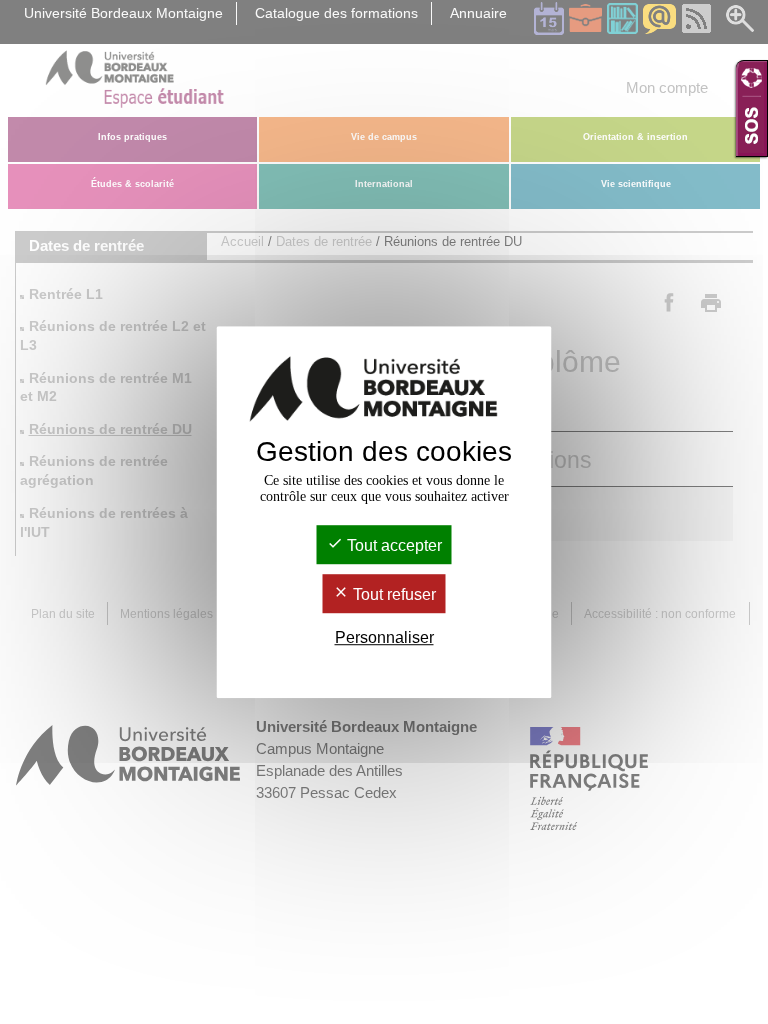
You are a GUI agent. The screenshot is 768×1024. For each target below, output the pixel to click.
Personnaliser (384, 638)
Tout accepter (392, 545)
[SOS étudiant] (751, 108)
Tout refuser (392, 594)
